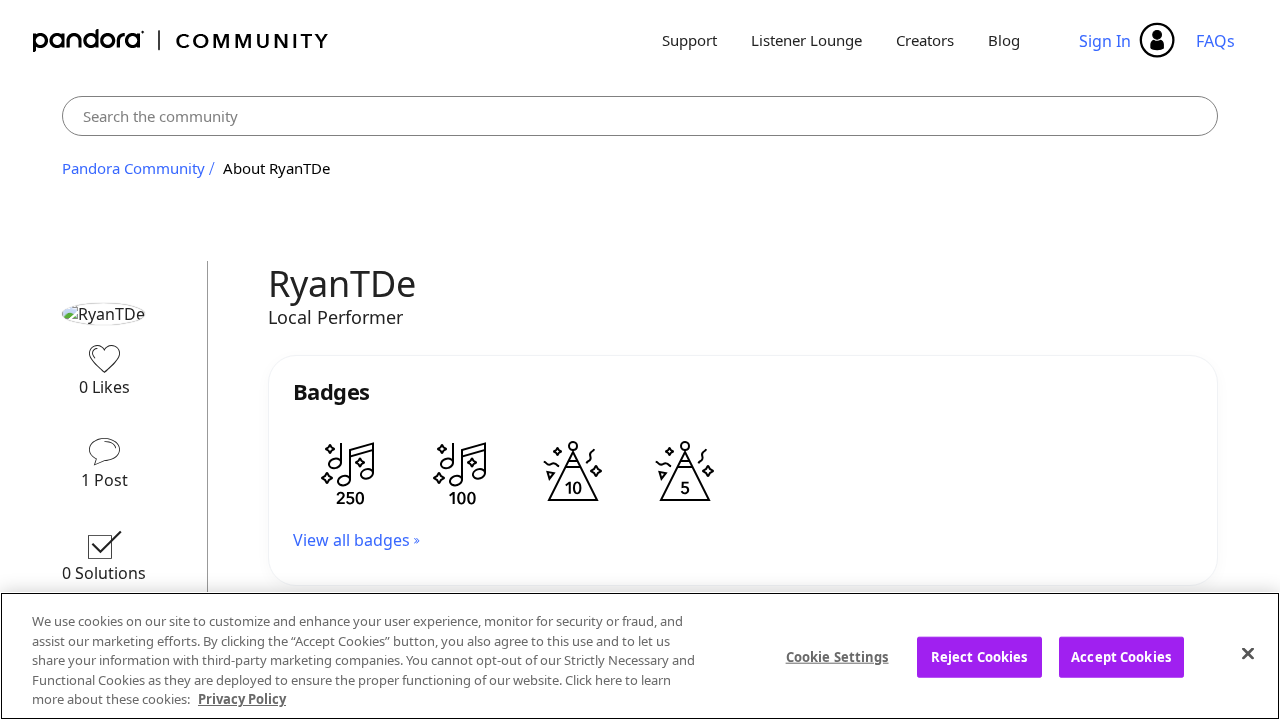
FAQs (1215, 41)
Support (689, 40)
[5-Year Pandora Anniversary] (685, 473)
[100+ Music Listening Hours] (461, 473)
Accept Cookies (1121, 657)
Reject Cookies (979, 657)
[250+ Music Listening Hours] (349, 473)
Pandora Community (181, 40)
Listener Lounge (806, 40)
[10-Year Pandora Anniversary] (573, 473)
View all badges (351, 540)
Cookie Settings (837, 657)
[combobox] (640, 116)
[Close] (1248, 654)
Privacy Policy (242, 699)
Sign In (1105, 41)
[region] (640, 656)
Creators (925, 40)
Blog (1004, 40)
